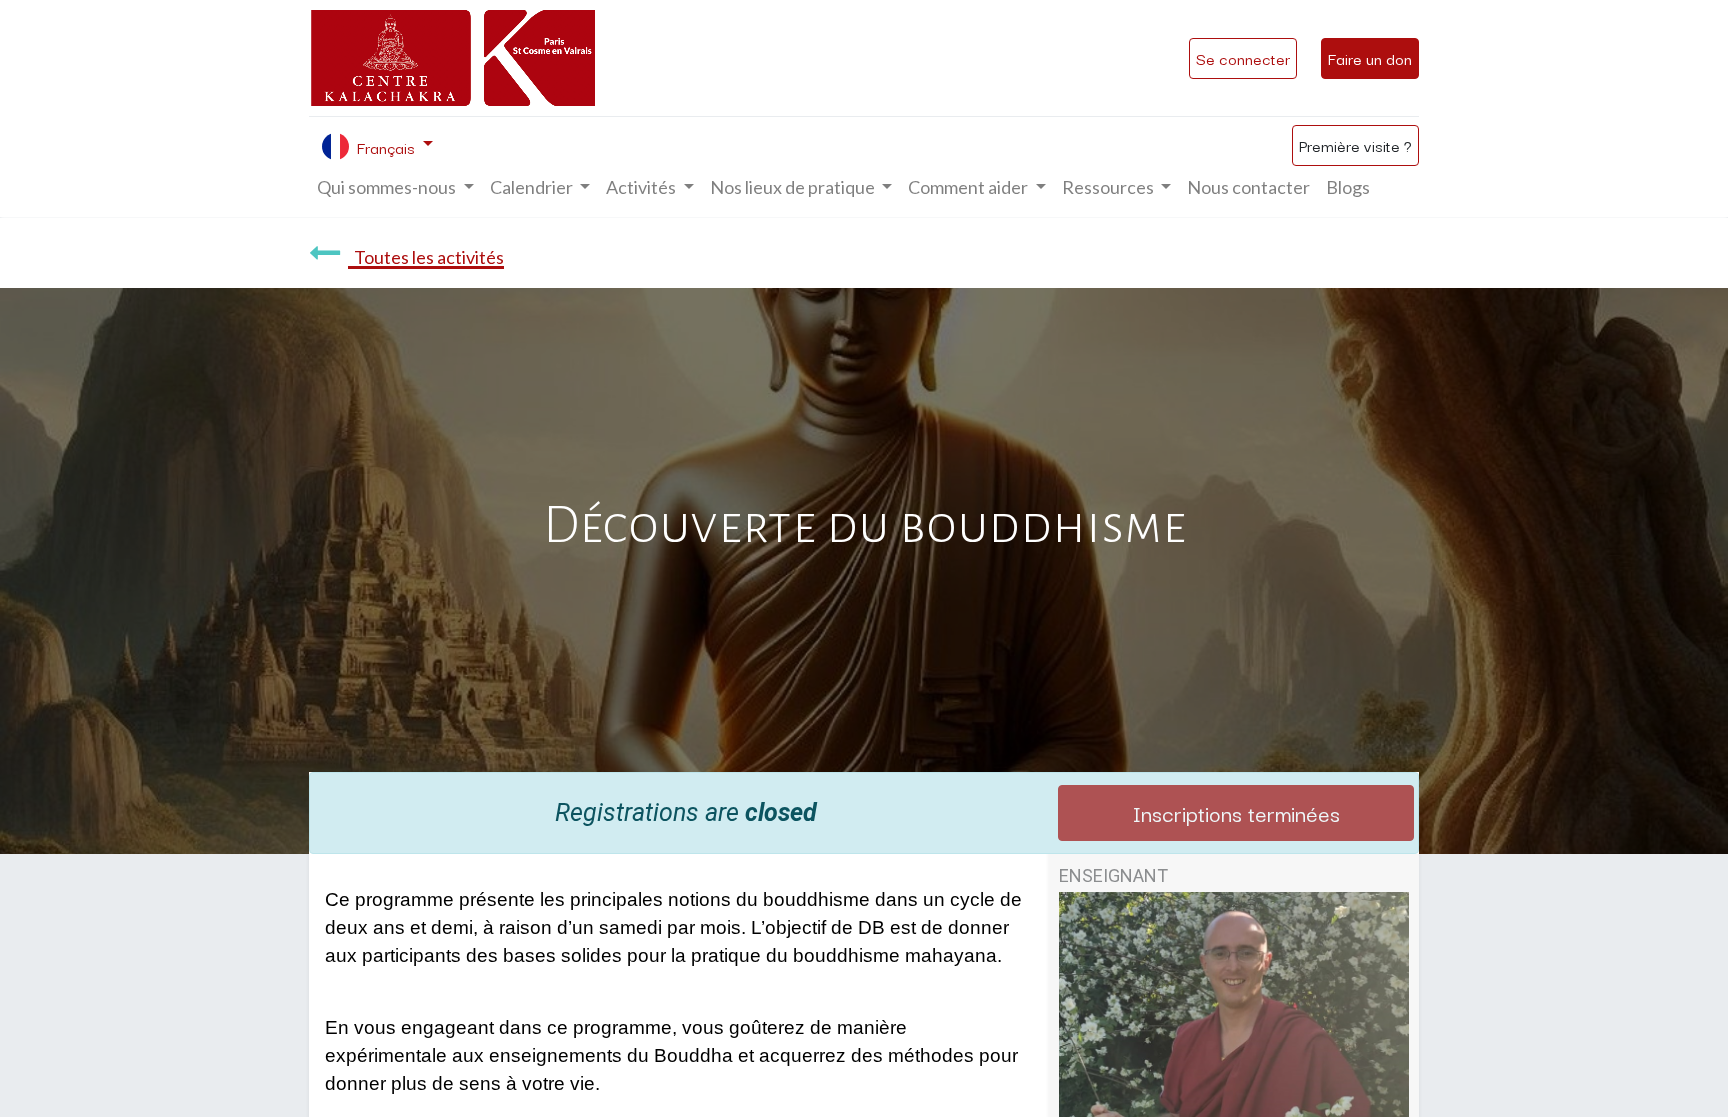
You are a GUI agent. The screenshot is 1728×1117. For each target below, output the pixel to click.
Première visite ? (1355, 145)
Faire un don (1370, 58)
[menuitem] (1248, 187)
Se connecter (1243, 58)
